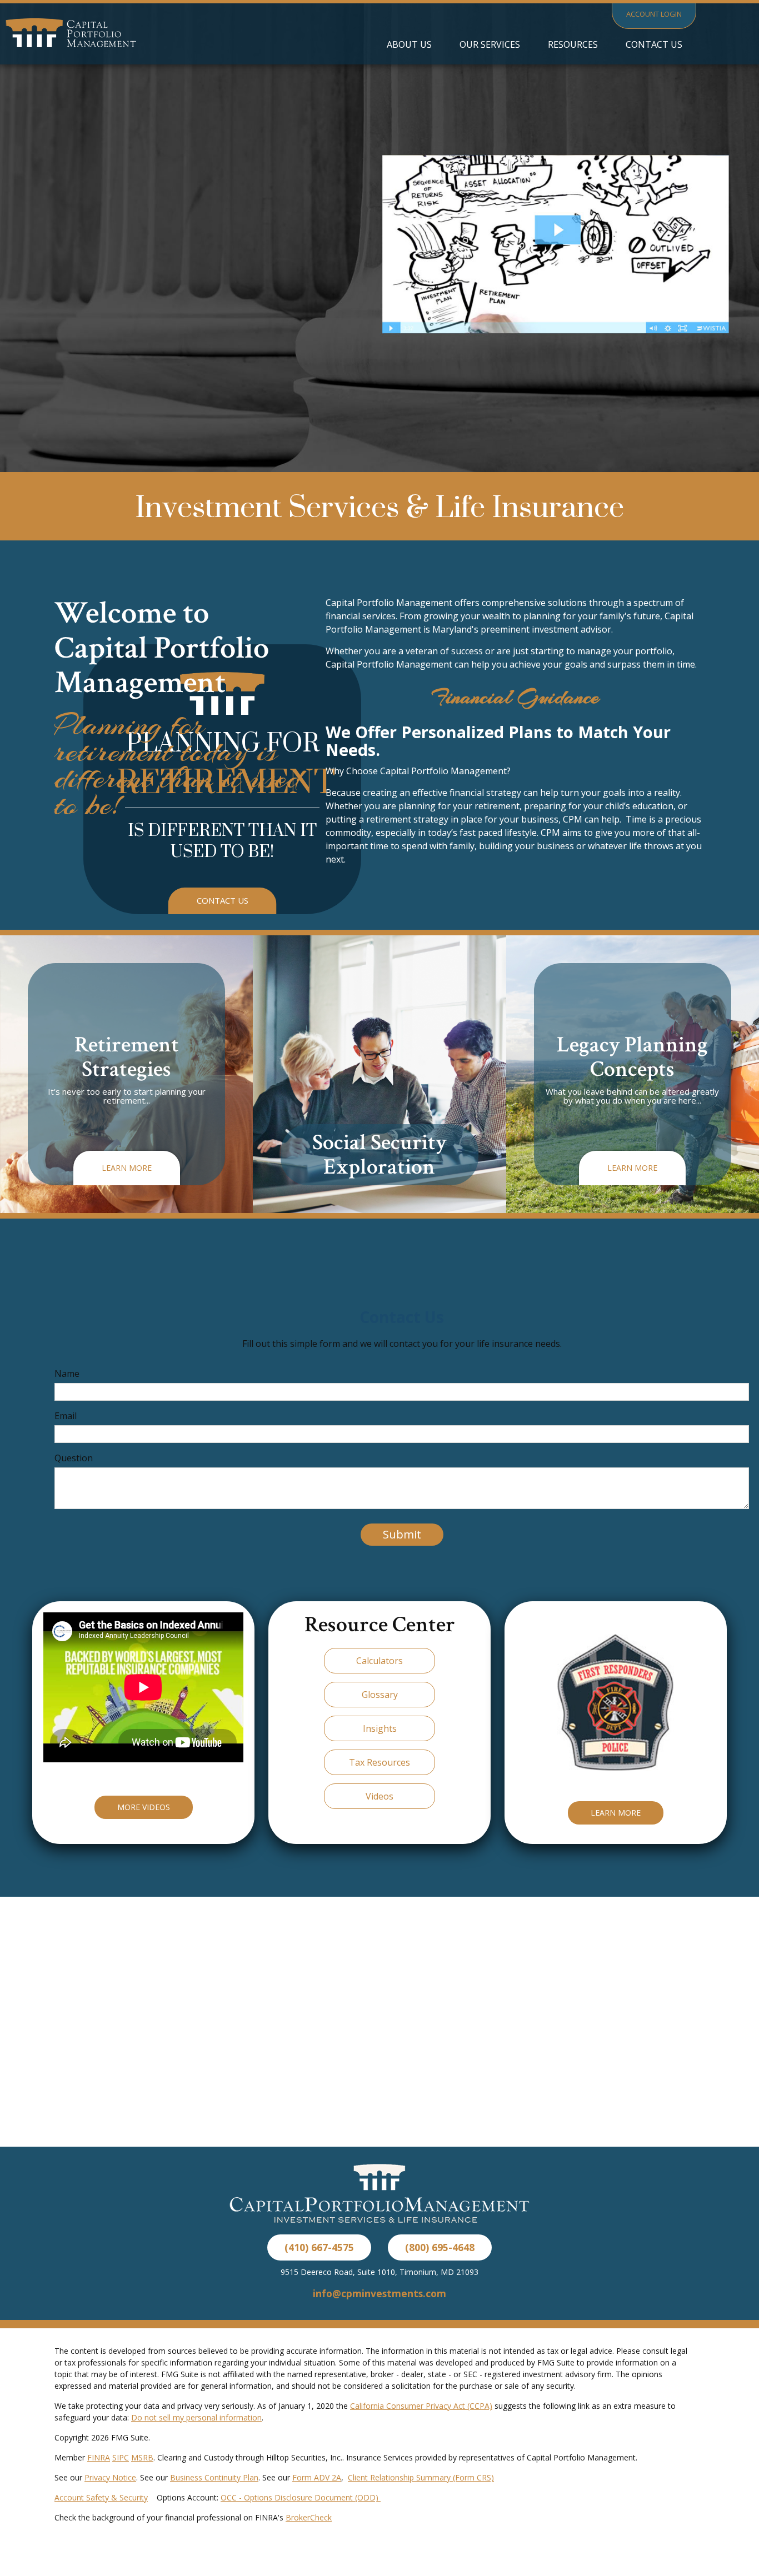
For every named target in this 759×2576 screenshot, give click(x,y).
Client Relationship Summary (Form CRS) (421, 2477)
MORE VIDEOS (144, 1807)
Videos (379, 1796)
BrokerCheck (309, 2517)
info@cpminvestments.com (379, 2293)
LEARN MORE (616, 1813)
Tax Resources (379, 1762)
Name (67, 1374)
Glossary (380, 1695)
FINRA (99, 2457)
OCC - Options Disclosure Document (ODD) (301, 2497)
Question (74, 1458)
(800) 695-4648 (440, 2247)
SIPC (121, 2457)
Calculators (379, 1661)
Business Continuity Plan (214, 2477)
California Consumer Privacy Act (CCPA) (421, 2406)
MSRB (142, 2457)
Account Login (654, 14)
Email (66, 1416)
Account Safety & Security (101, 2497)
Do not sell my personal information (196, 2417)
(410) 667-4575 (319, 2247)
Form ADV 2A (317, 2477)
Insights (380, 1728)
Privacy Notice (110, 2477)
